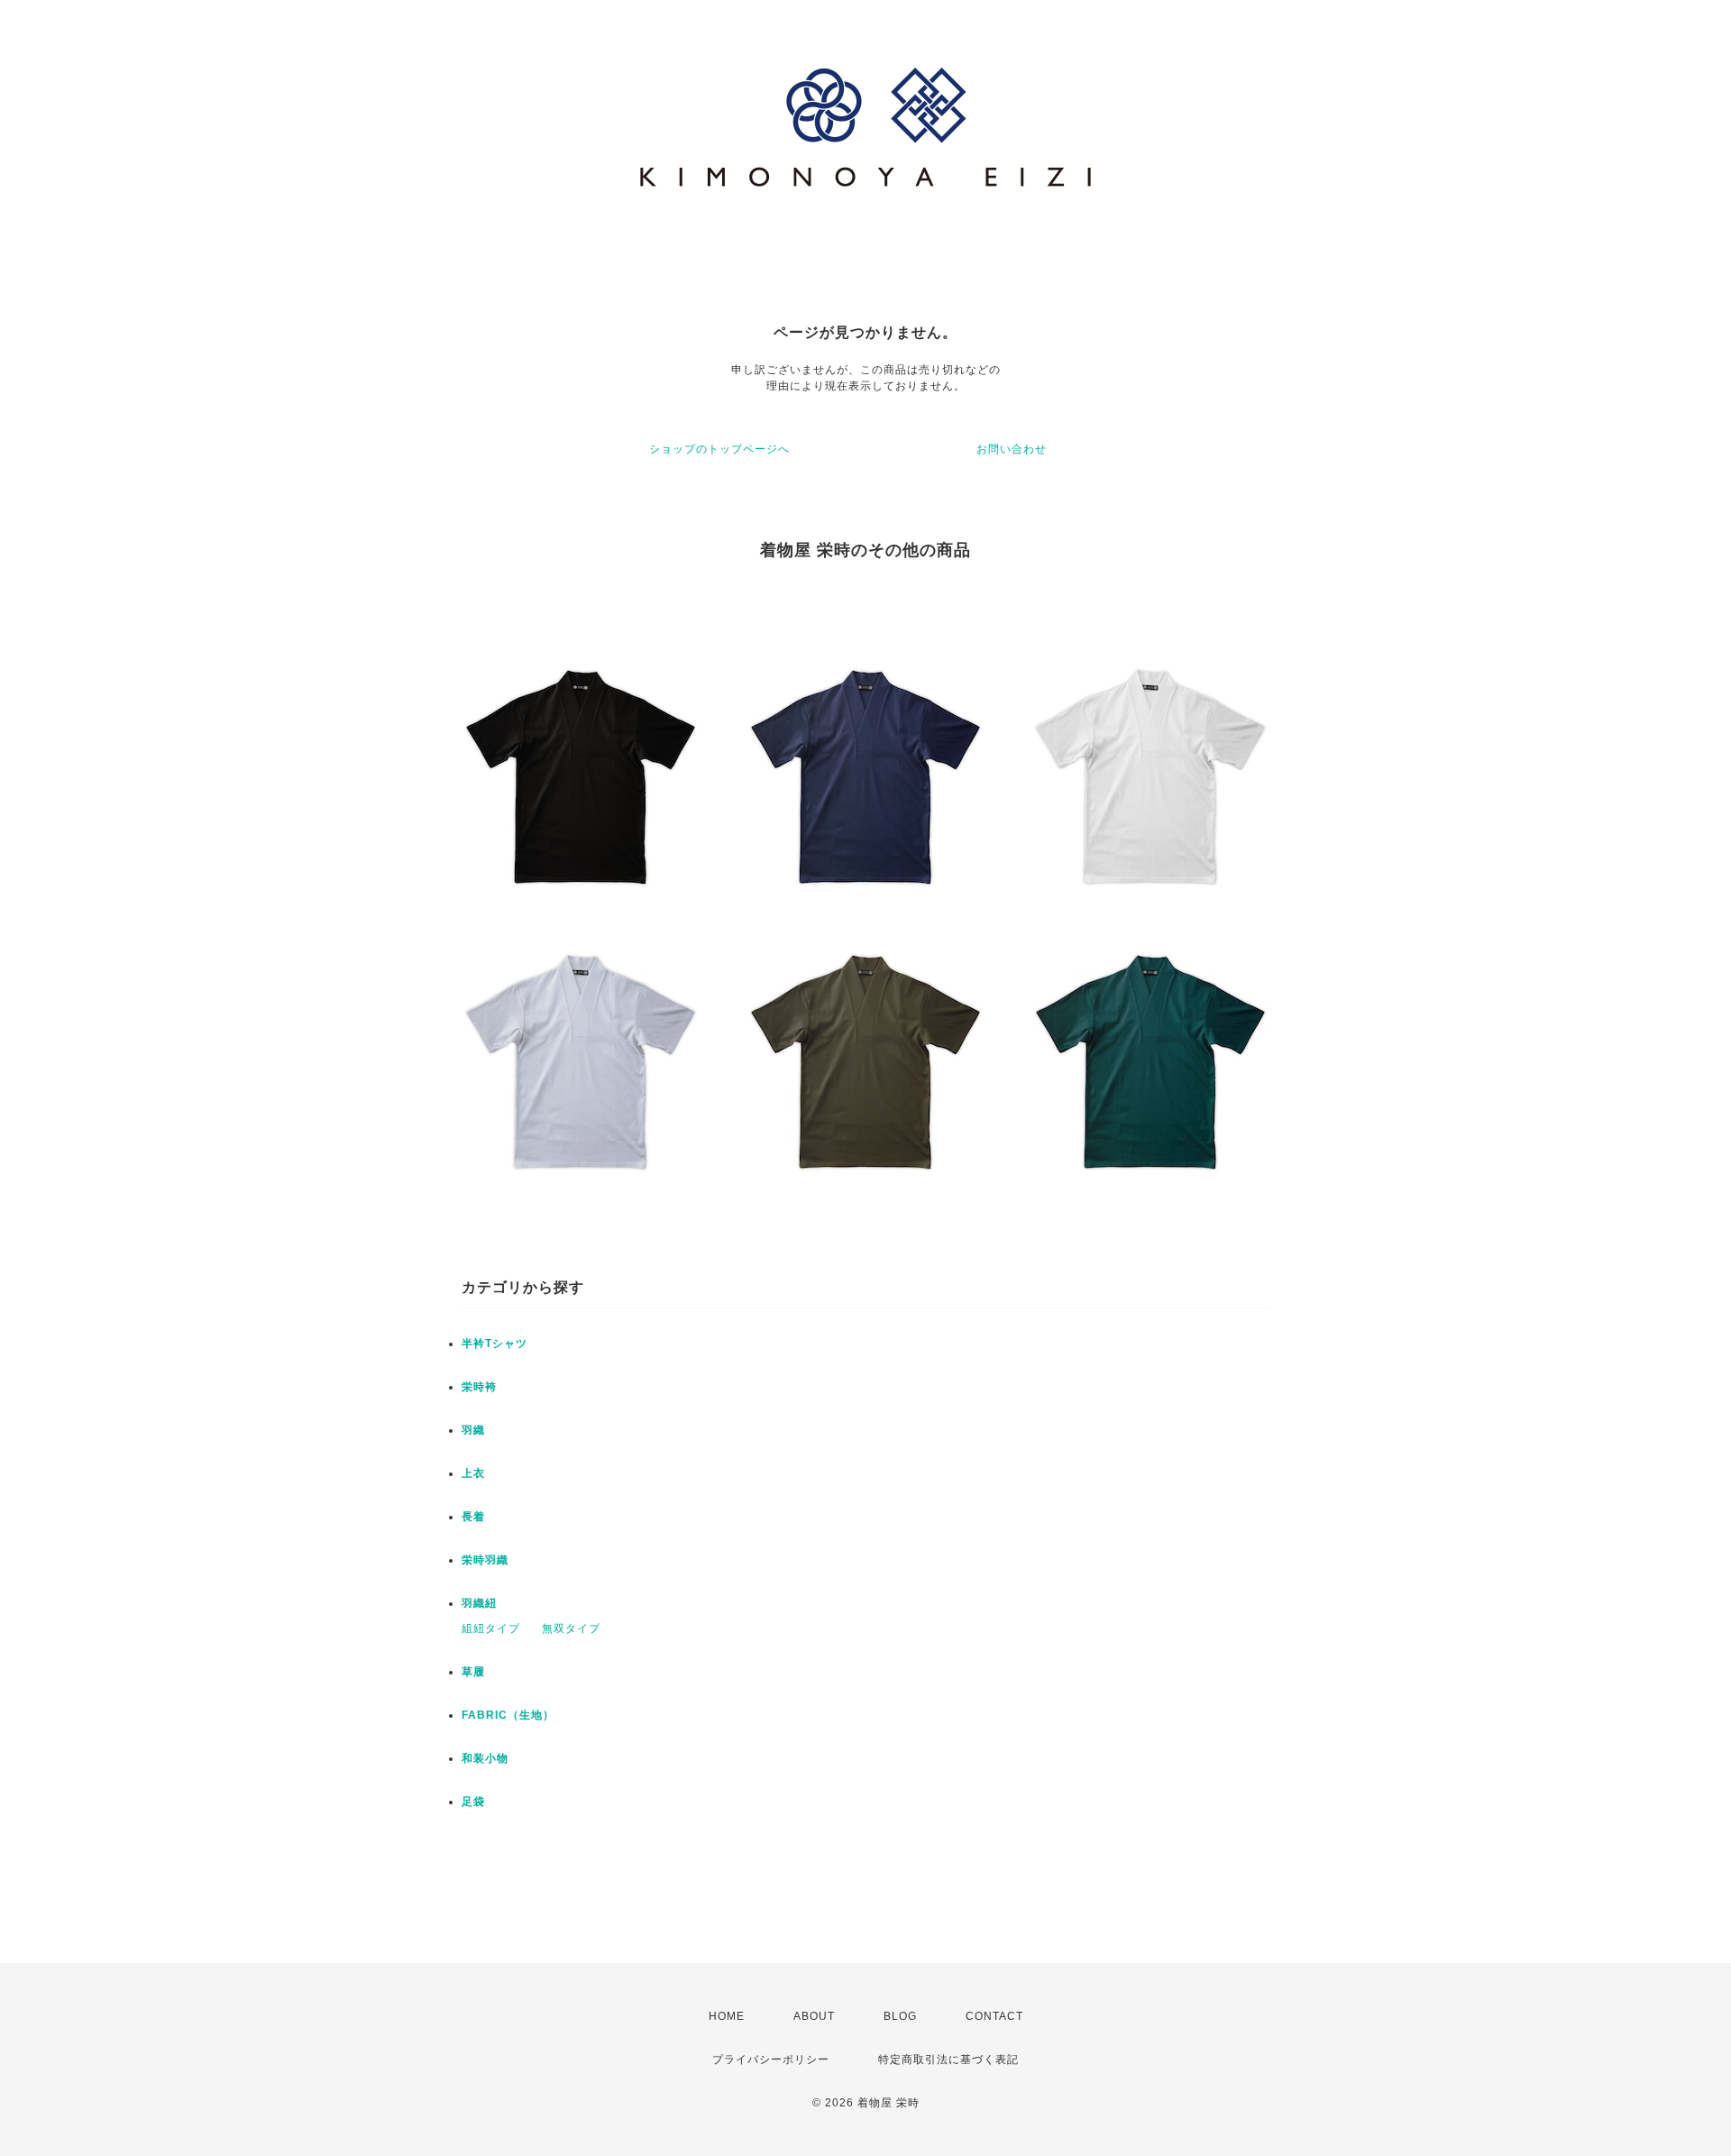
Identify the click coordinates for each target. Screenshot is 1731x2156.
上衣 (473, 1473)
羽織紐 (479, 1603)
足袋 (473, 1802)
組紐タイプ (491, 1628)
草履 (473, 1672)
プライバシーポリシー (771, 2060)
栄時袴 (479, 1387)
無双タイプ (571, 1628)
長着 (473, 1517)
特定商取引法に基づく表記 (948, 2060)
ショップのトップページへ (719, 449)
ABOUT (814, 2016)
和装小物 (485, 1758)
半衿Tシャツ (495, 1344)
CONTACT (994, 2016)
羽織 (473, 1430)
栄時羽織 (485, 1560)
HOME (727, 2016)
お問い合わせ (1012, 449)
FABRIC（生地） (508, 1715)
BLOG (900, 2016)
